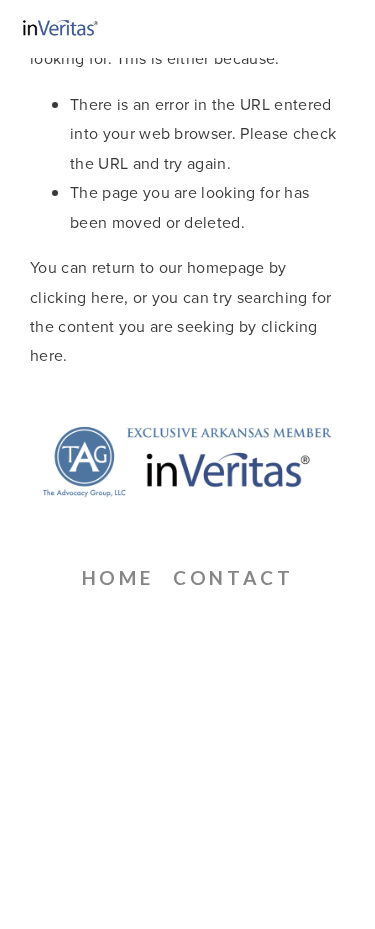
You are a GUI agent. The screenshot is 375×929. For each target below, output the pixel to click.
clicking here (77, 297)
